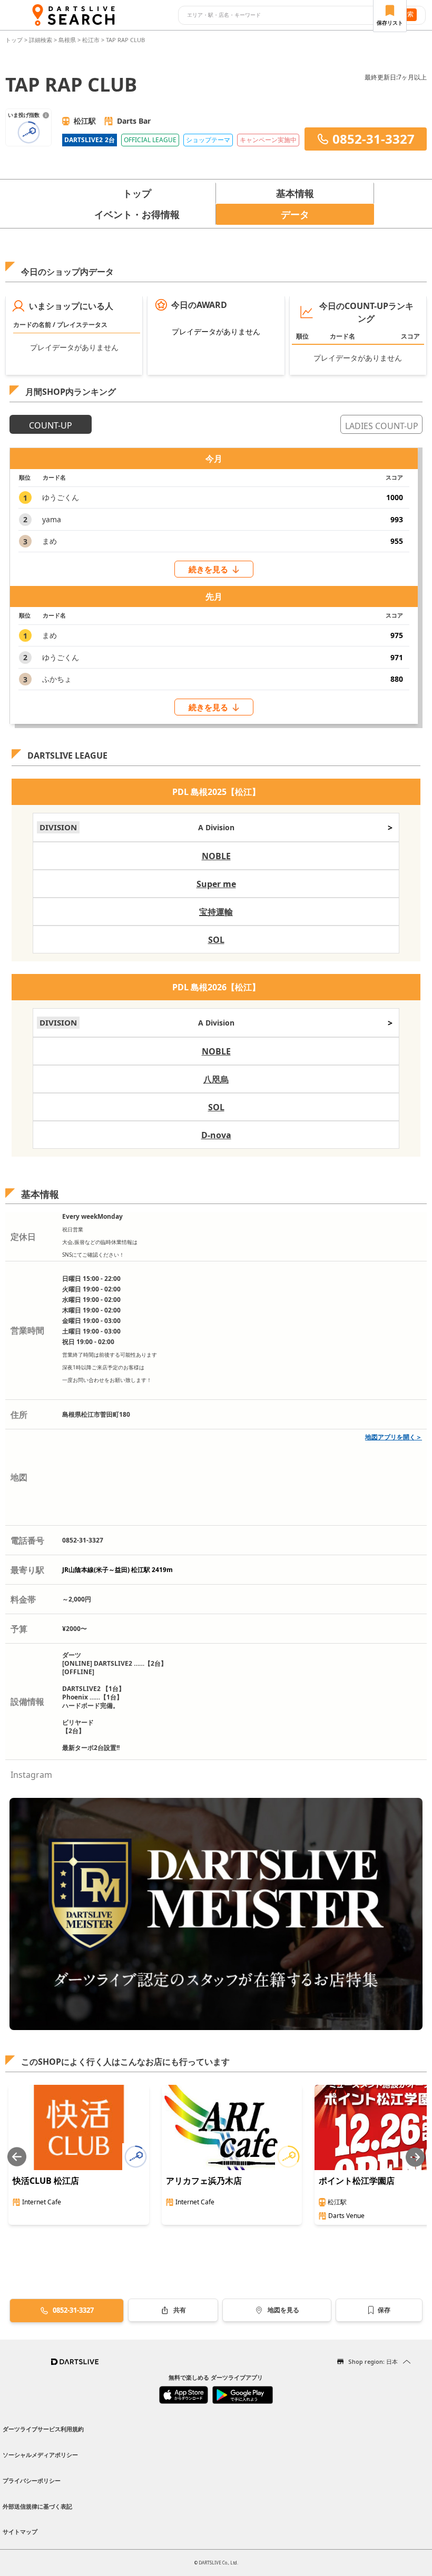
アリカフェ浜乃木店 (204, 2181)
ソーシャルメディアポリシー (40, 2455)
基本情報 (295, 193)
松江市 (91, 40)
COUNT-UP (51, 425)
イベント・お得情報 (137, 214)
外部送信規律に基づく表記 (37, 2506)
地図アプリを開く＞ (394, 1437)
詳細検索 (41, 40)
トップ (15, 40)
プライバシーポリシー (32, 2480)
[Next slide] (415, 2157)
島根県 (67, 40)
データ (295, 214)
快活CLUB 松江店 (46, 2181)
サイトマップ (20, 2532)
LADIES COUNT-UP (382, 426)
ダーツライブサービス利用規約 (43, 2429)
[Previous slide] (17, 2157)
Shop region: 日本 (373, 2361)
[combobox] (283, 15)
